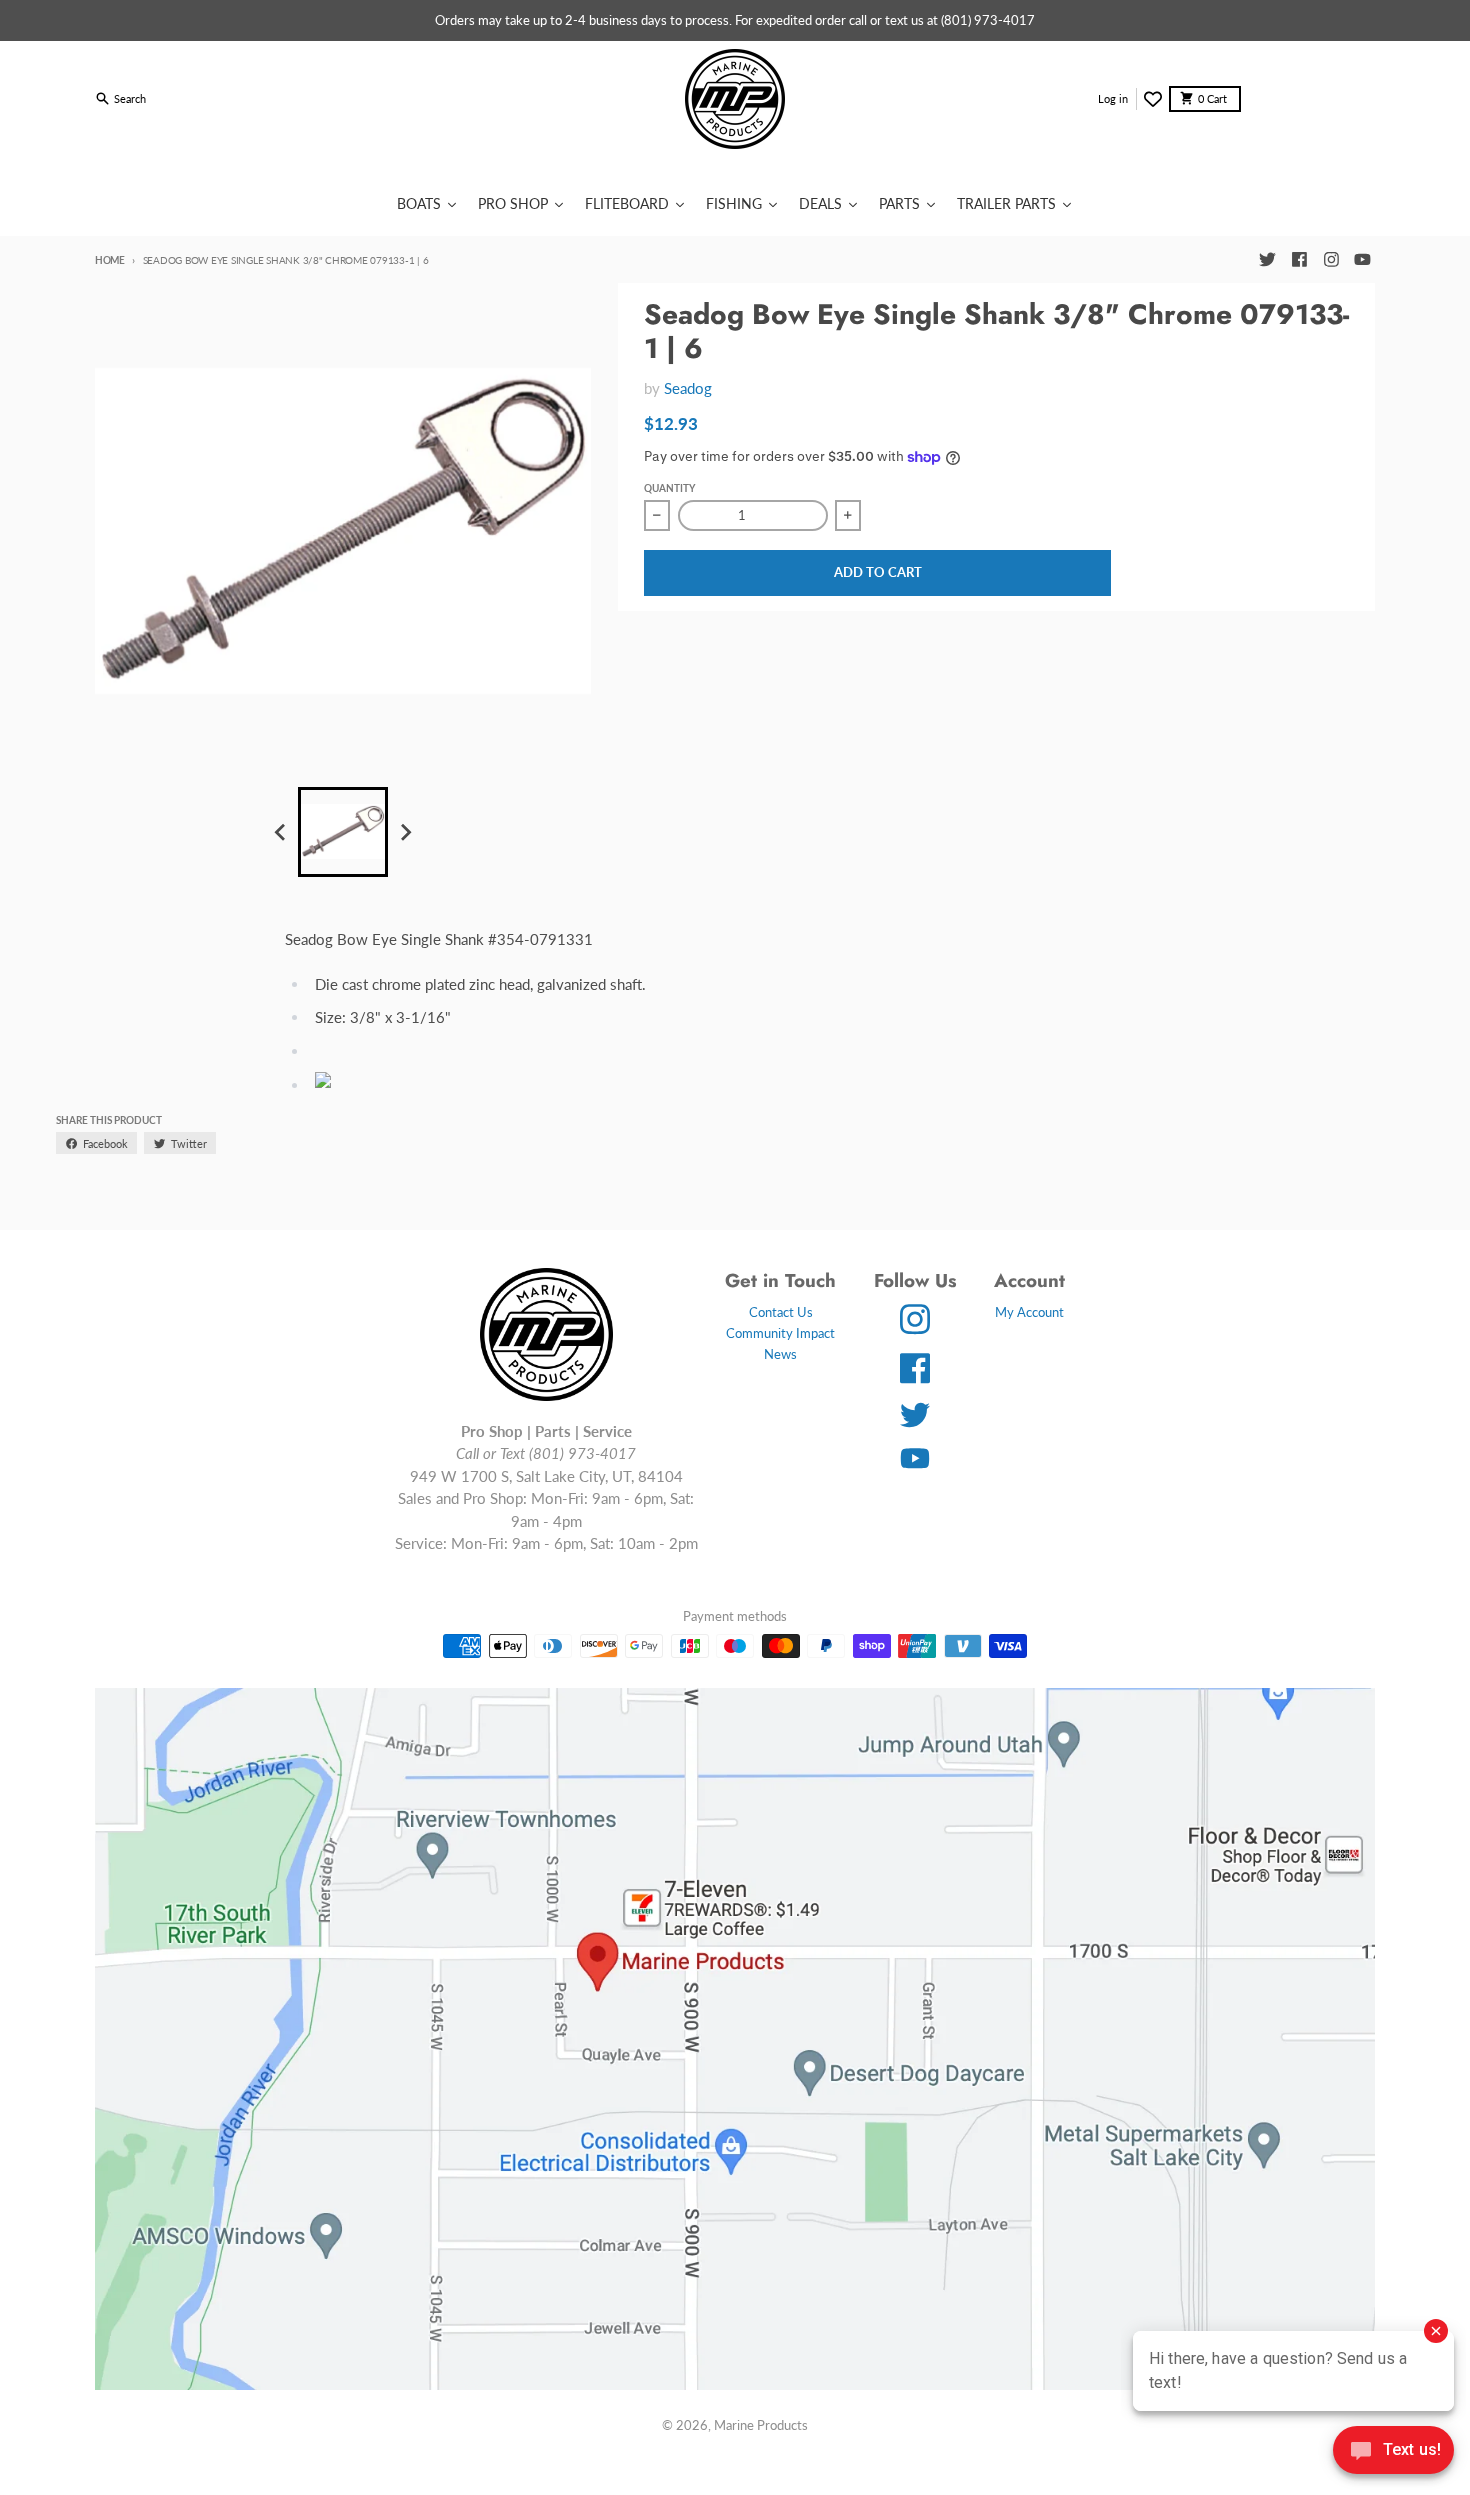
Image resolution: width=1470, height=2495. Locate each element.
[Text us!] (1393, 2452)
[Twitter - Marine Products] (1267, 260)
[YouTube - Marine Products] (1363, 260)
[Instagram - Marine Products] (1331, 260)
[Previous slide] (281, 832)
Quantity (669, 488)
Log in (1113, 98)
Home (110, 260)
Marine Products (761, 2425)
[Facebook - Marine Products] (1299, 260)
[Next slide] (405, 832)
